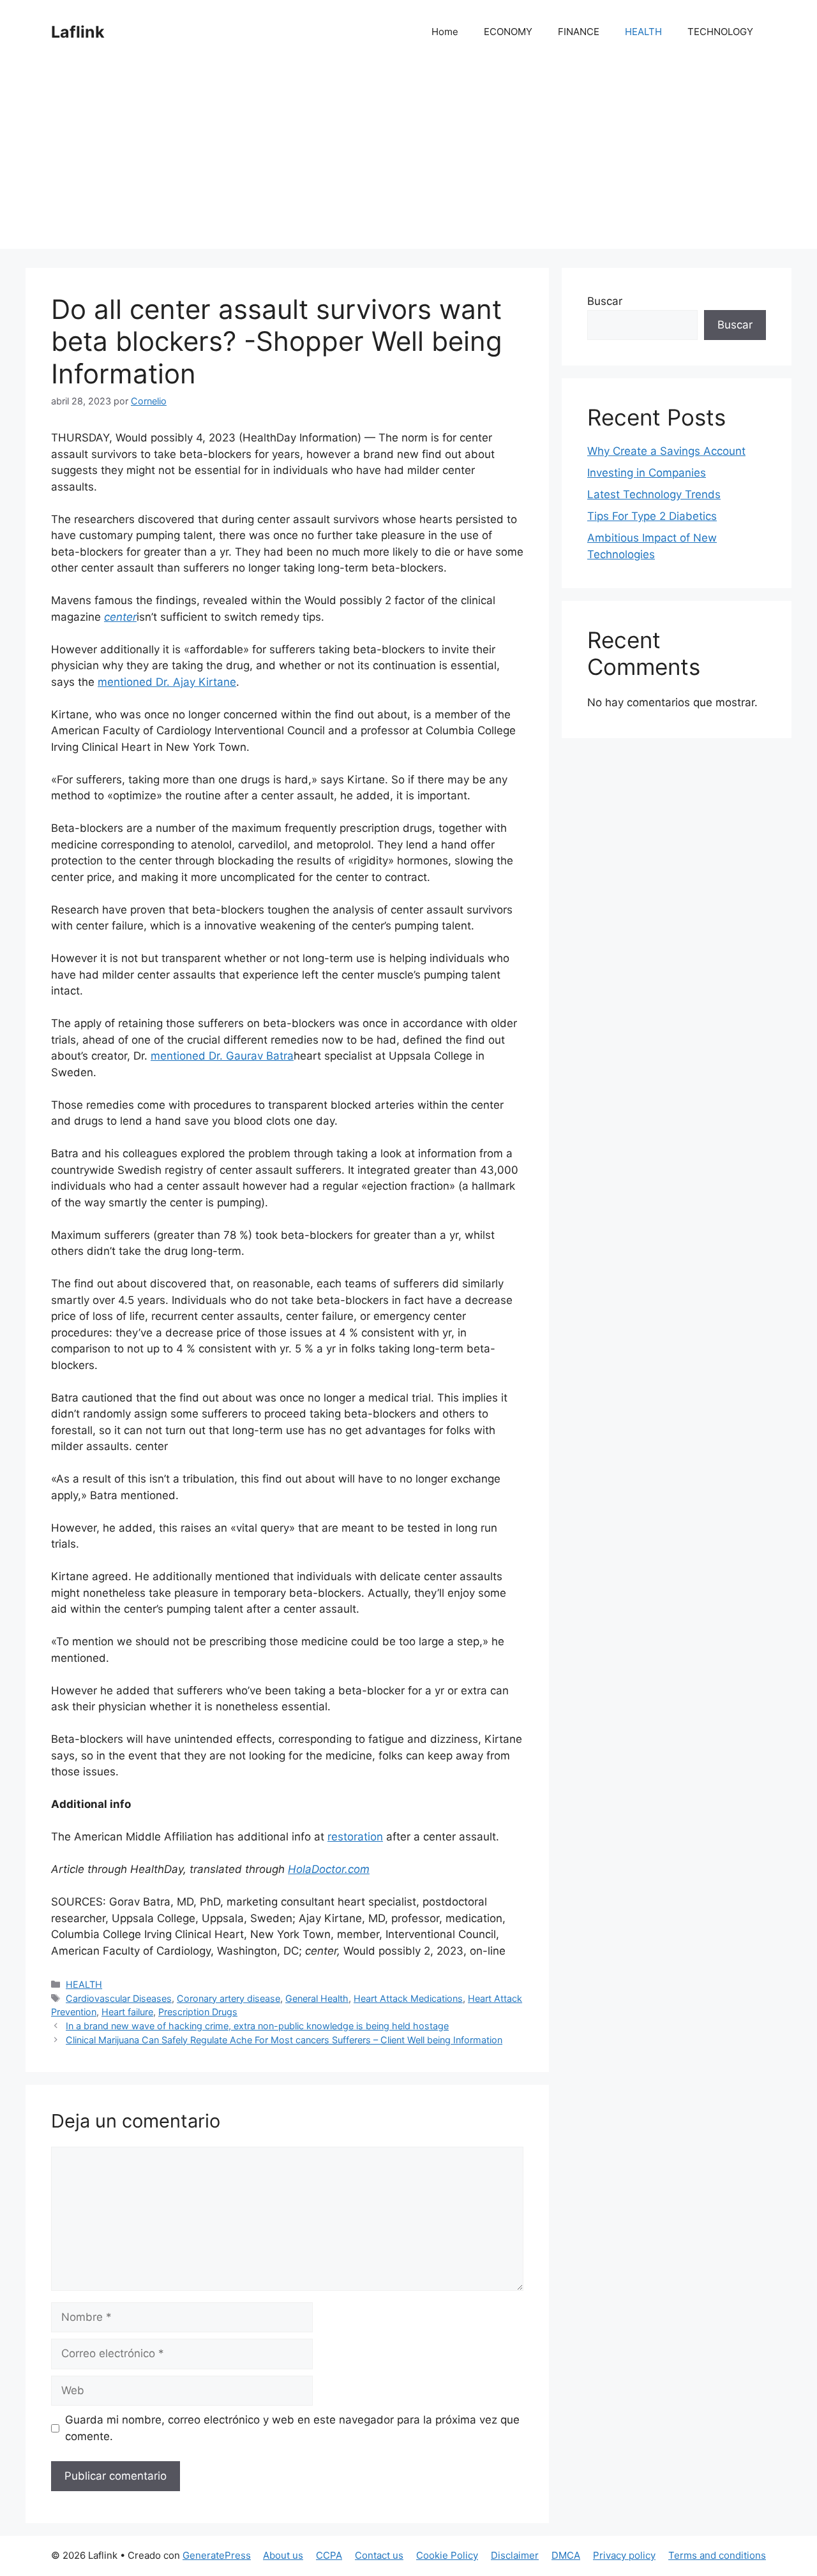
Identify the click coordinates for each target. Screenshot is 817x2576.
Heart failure (127, 2012)
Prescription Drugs (198, 2012)
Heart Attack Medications (408, 1998)
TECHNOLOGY (720, 32)
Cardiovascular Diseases (119, 1998)
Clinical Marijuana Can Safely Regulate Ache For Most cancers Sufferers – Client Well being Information (284, 2040)
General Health (317, 1998)
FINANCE (579, 32)
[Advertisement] (408, 159)
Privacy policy (624, 2555)
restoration (355, 1837)
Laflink (78, 32)
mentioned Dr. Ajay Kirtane (167, 682)
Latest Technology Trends (654, 494)
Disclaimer (515, 2555)
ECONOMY (508, 32)
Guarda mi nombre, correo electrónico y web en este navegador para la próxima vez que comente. (292, 2428)
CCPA (329, 2555)
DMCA (566, 2555)
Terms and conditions (717, 2555)
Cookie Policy (447, 2555)
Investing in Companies (647, 473)
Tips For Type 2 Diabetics (652, 516)
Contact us (379, 2555)
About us (283, 2555)
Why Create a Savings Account (666, 451)
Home (445, 32)
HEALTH (643, 32)
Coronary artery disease (229, 1998)
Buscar (605, 301)
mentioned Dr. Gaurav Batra (222, 1056)
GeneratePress (217, 2555)
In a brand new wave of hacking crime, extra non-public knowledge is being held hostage (257, 2026)
